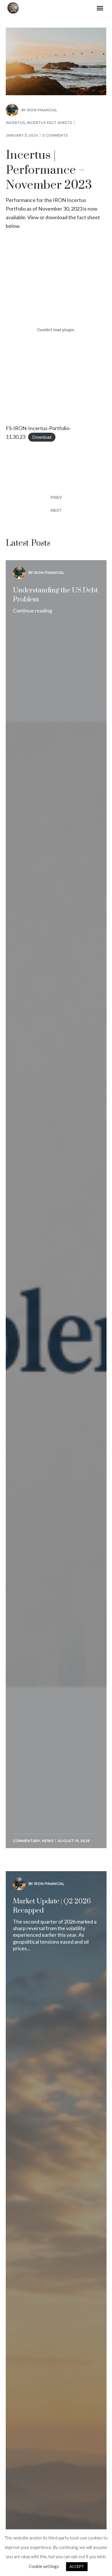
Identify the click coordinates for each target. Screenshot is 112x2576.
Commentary (27, 1841)
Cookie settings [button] (44, 2566)
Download (42, 437)
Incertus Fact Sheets (49, 123)
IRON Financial (42, 110)
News (48, 1841)
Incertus (15, 123)
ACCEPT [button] (77, 2567)
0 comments (55, 135)
